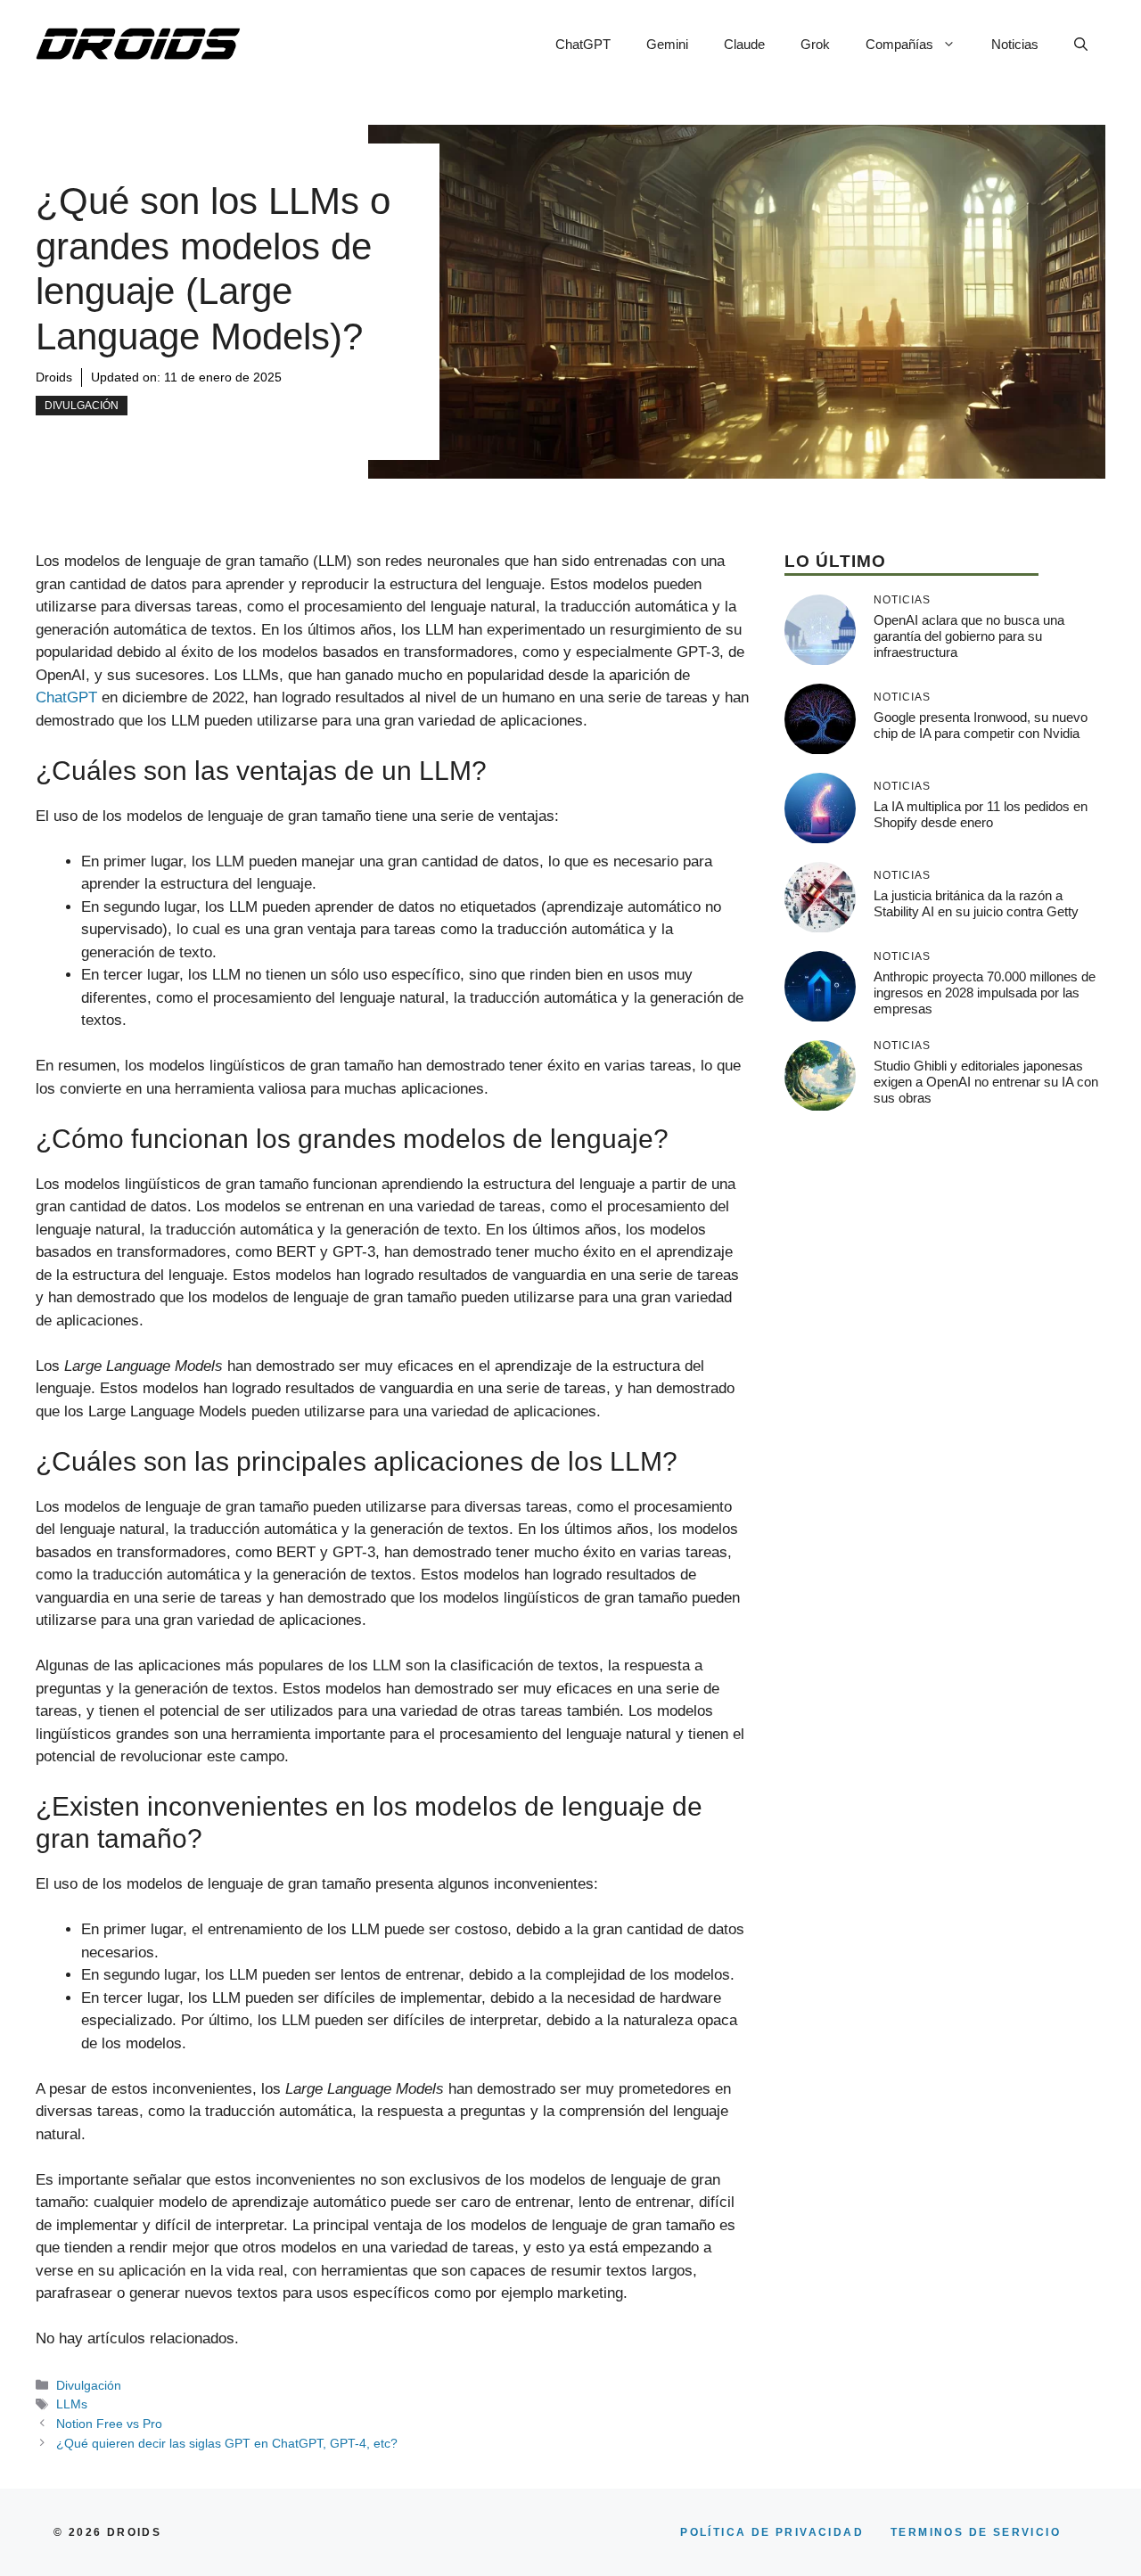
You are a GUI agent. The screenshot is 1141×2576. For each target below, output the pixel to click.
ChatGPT (583, 44)
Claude (744, 44)
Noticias (1015, 44)
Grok (815, 44)
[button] (1081, 45)
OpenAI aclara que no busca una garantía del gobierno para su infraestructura (969, 636)
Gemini (667, 44)
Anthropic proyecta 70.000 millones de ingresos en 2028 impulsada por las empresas (985, 993)
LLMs (72, 2404)
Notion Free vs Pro (109, 2424)
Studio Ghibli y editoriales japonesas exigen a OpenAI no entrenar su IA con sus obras (986, 1082)
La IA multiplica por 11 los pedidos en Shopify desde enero (981, 814)
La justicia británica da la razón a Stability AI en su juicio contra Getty (976, 903)
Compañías (899, 44)
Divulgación (82, 406)
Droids (54, 377)
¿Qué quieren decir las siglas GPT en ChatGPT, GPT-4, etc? (227, 2443)
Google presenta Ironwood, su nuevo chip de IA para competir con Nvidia (981, 725)
